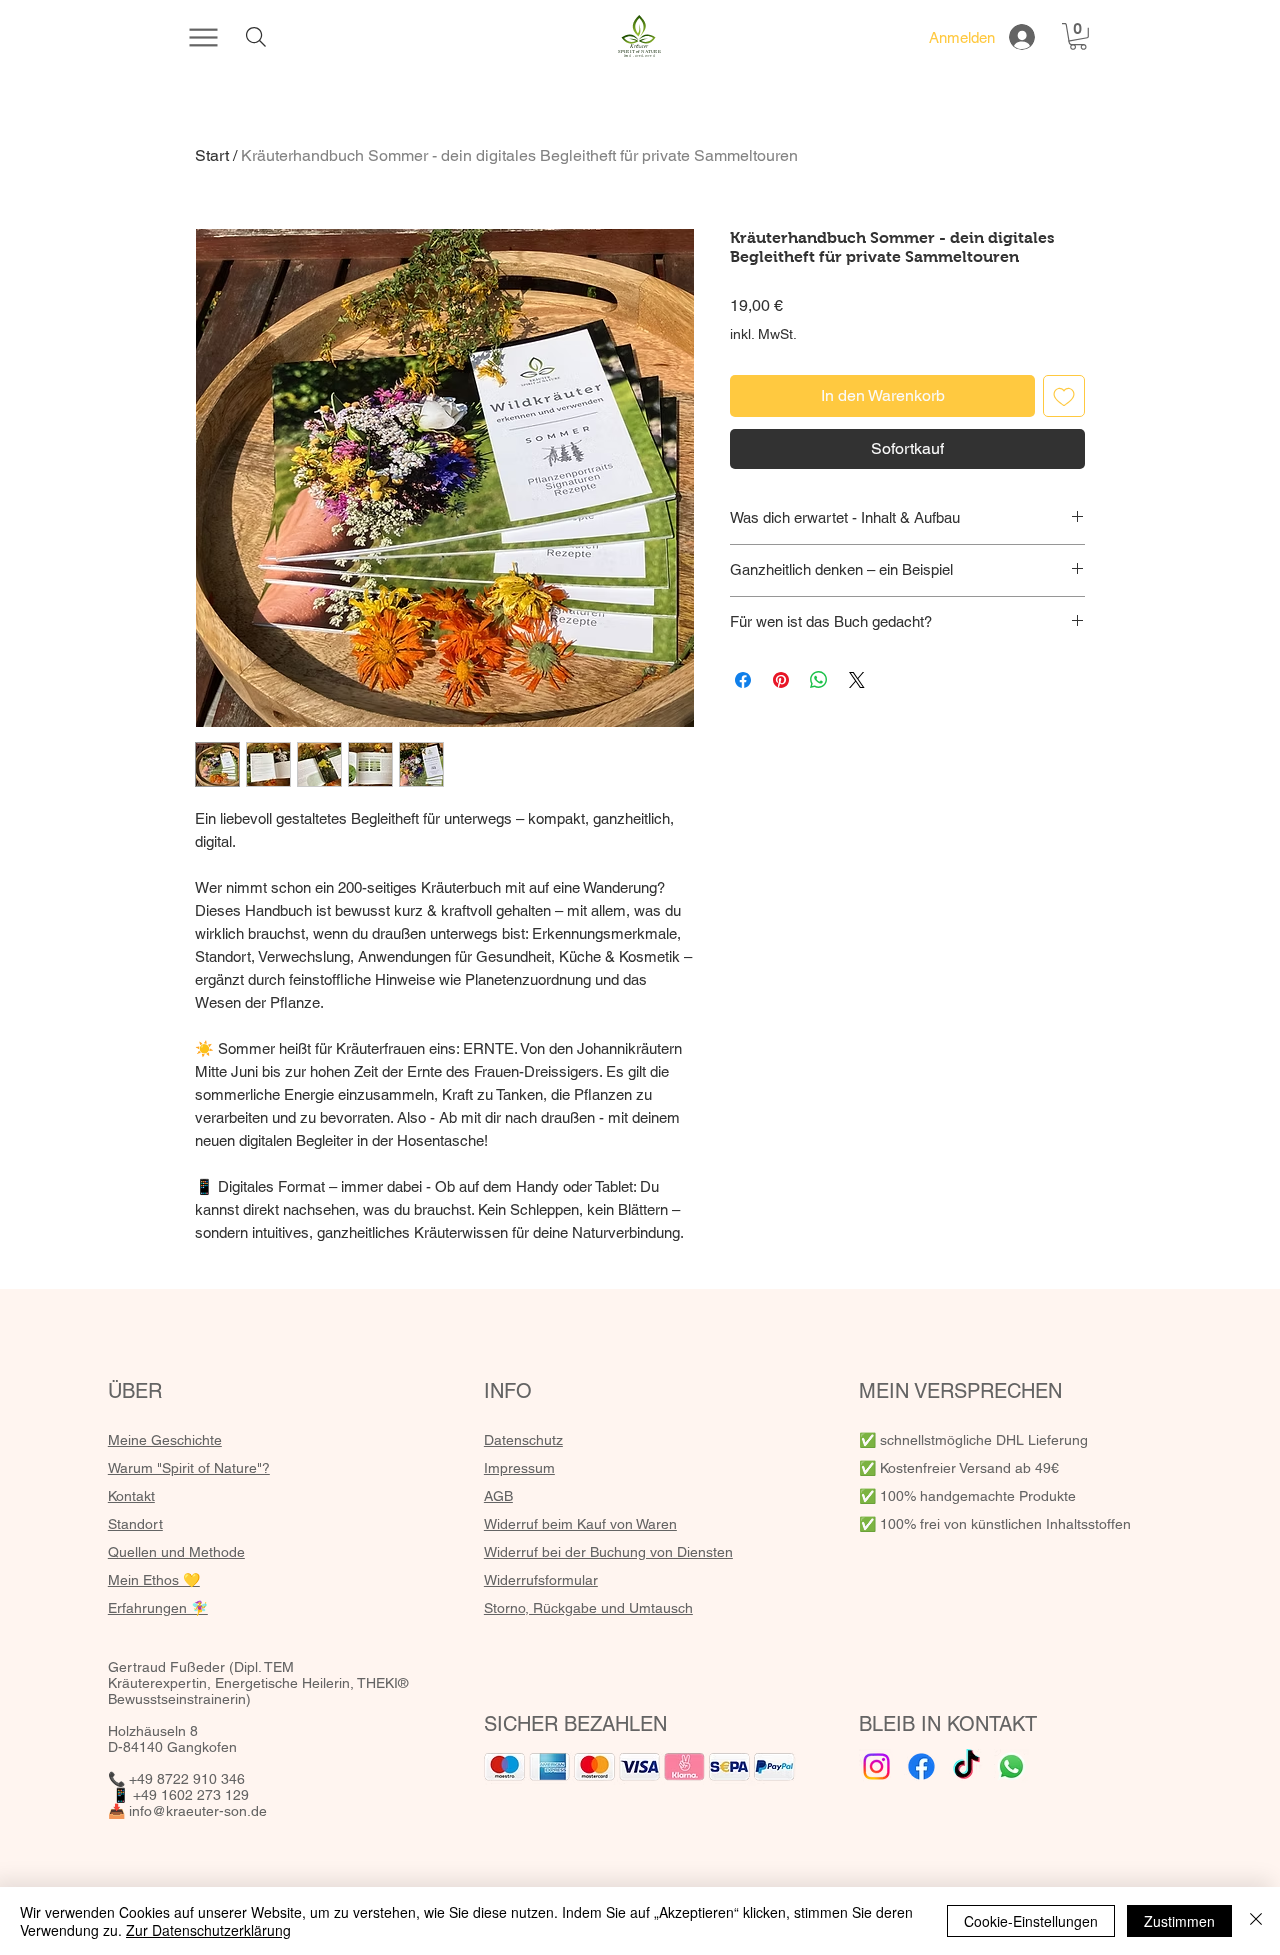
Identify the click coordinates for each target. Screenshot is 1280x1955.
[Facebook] (921, 1766)
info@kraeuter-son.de (198, 1811)
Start (212, 155)
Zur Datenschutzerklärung (208, 1930)
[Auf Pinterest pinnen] (781, 680)
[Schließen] (1256, 1921)
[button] (1078, 36)
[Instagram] (876, 1766)
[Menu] (203, 37)
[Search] (255, 37)
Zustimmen (1179, 1921)
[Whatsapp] (1011, 1766)
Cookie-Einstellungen (1031, 1921)
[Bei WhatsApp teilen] (819, 680)
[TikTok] (966, 1766)
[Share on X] (857, 680)
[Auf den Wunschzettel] (1064, 396)
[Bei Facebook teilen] (743, 680)
